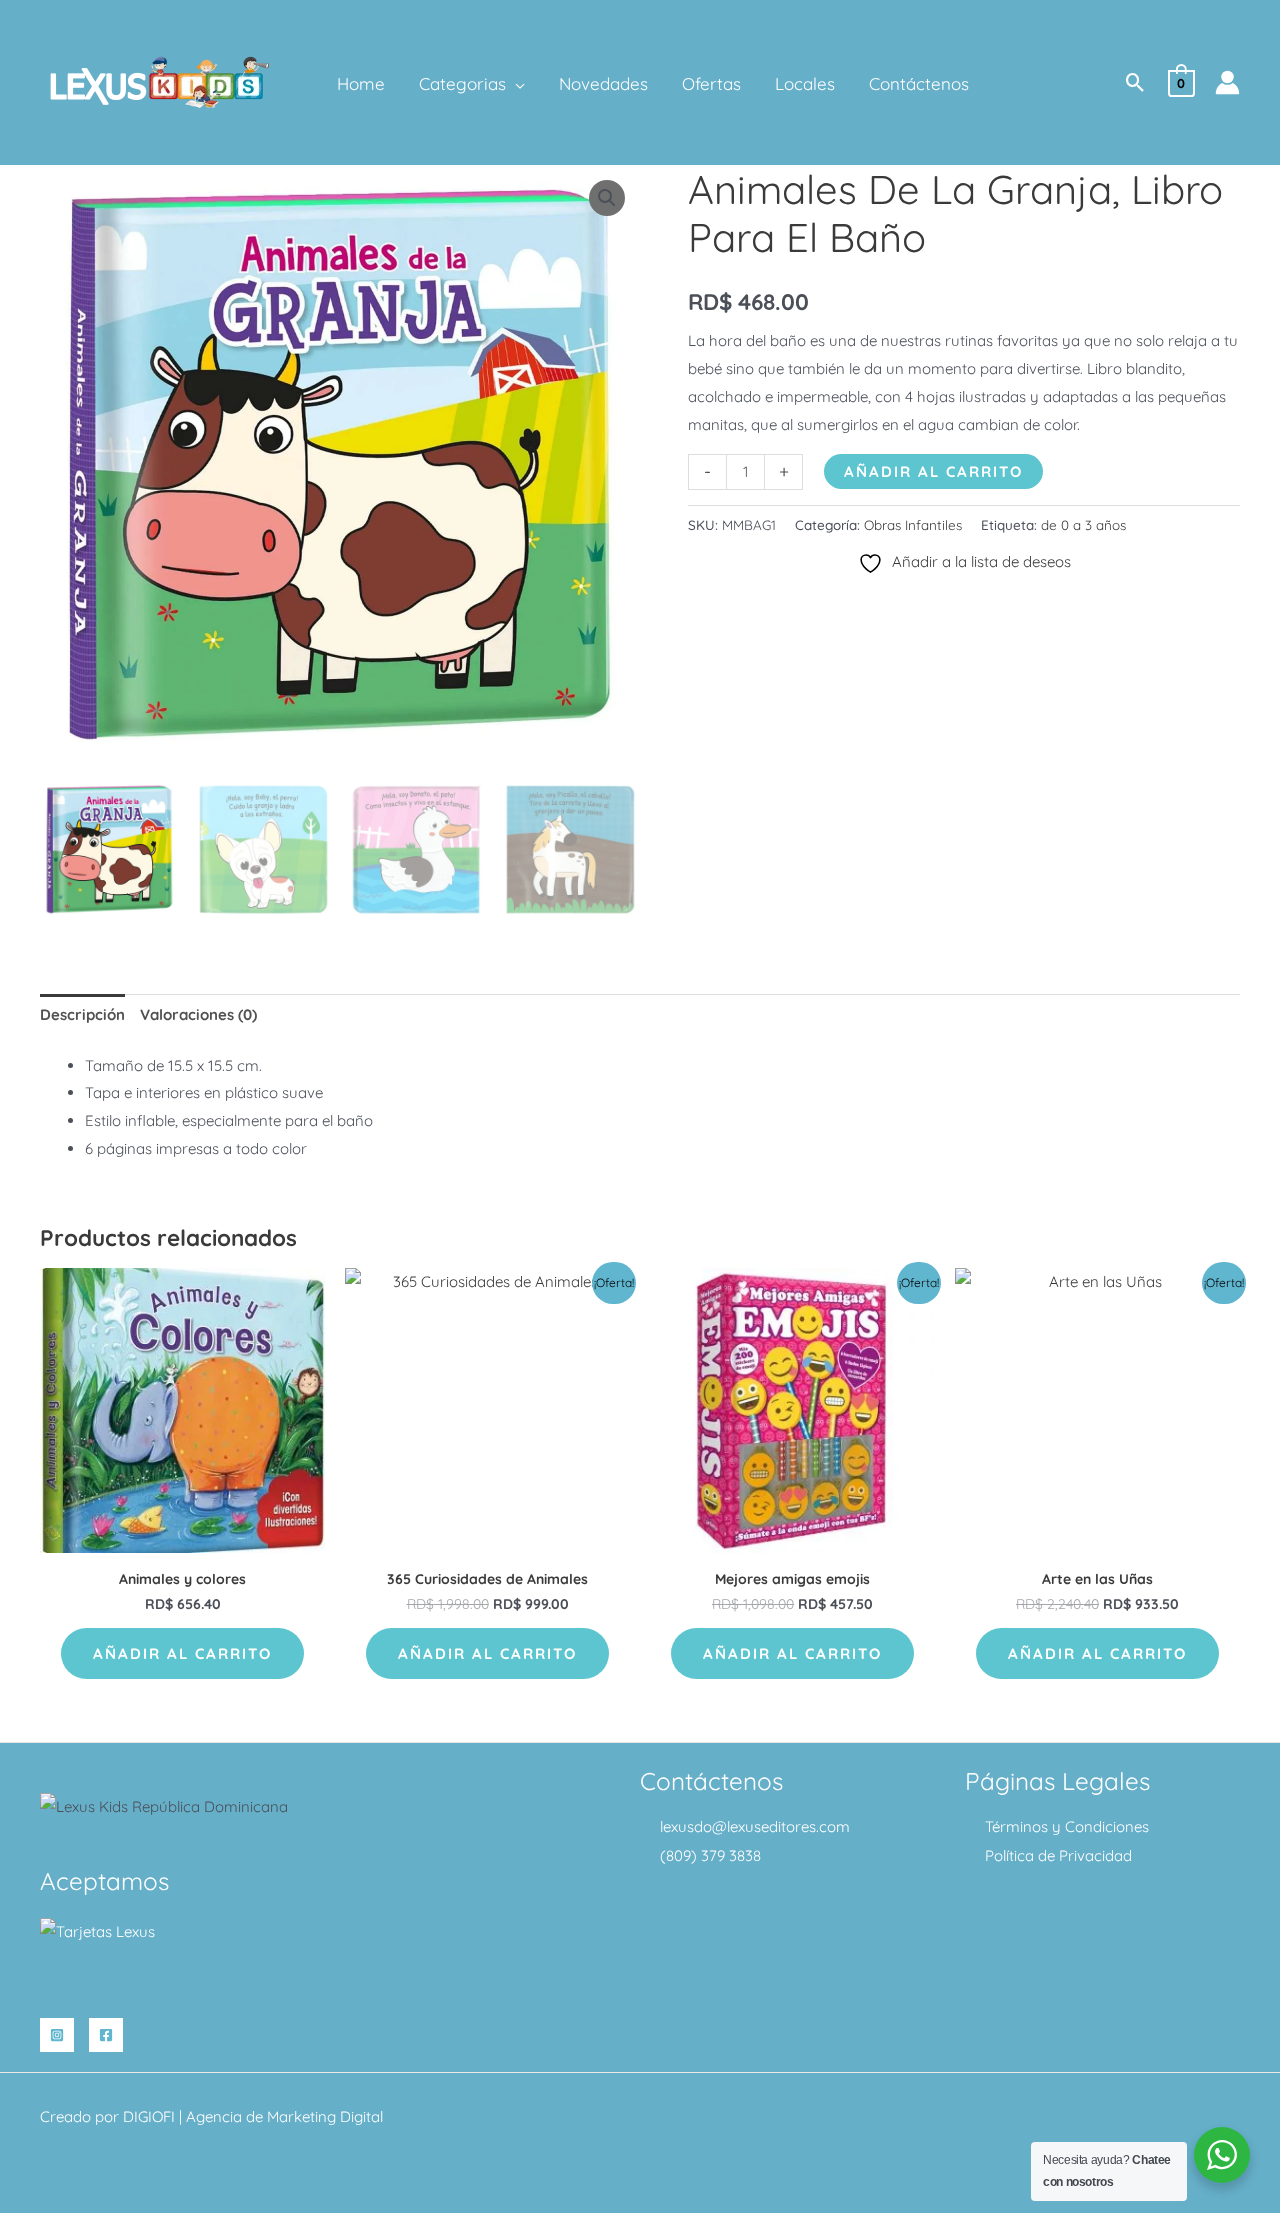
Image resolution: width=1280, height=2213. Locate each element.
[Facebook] (106, 2035)
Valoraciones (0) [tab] (198, 1014)
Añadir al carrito (933, 471)
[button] (515, 84)
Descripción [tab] (82, 1014)
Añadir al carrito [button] (182, 1653)
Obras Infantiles (913, 524)
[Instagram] (57, 2035)
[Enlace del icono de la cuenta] (1227, 82)
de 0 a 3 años (1083, 524)
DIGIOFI (149, 2116)
